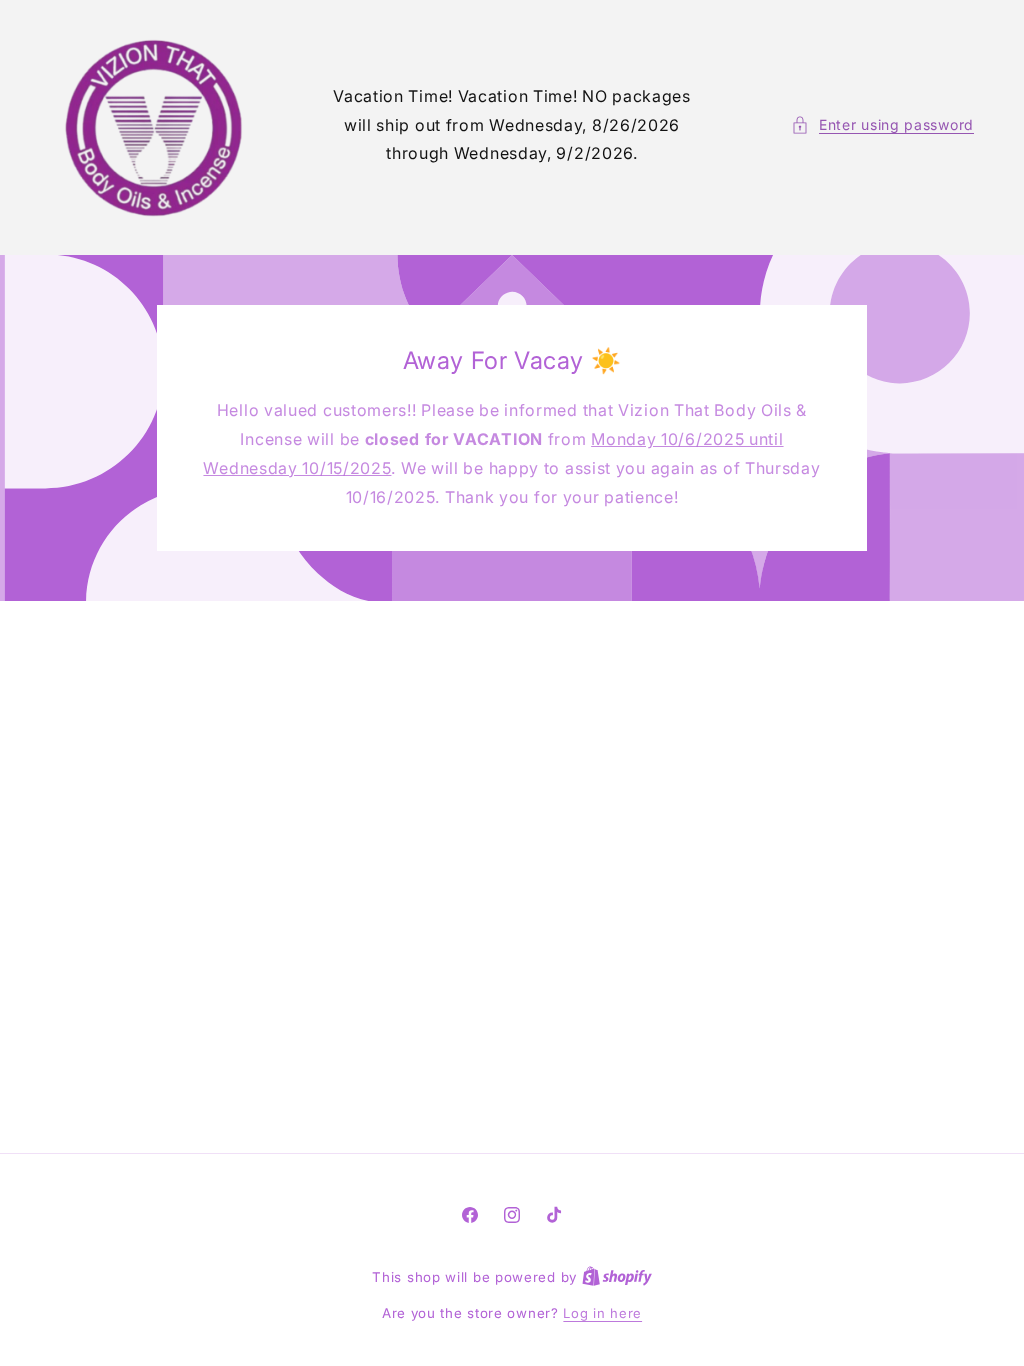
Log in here (602, 1313)
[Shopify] (617, 1277)
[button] (882, 124)
